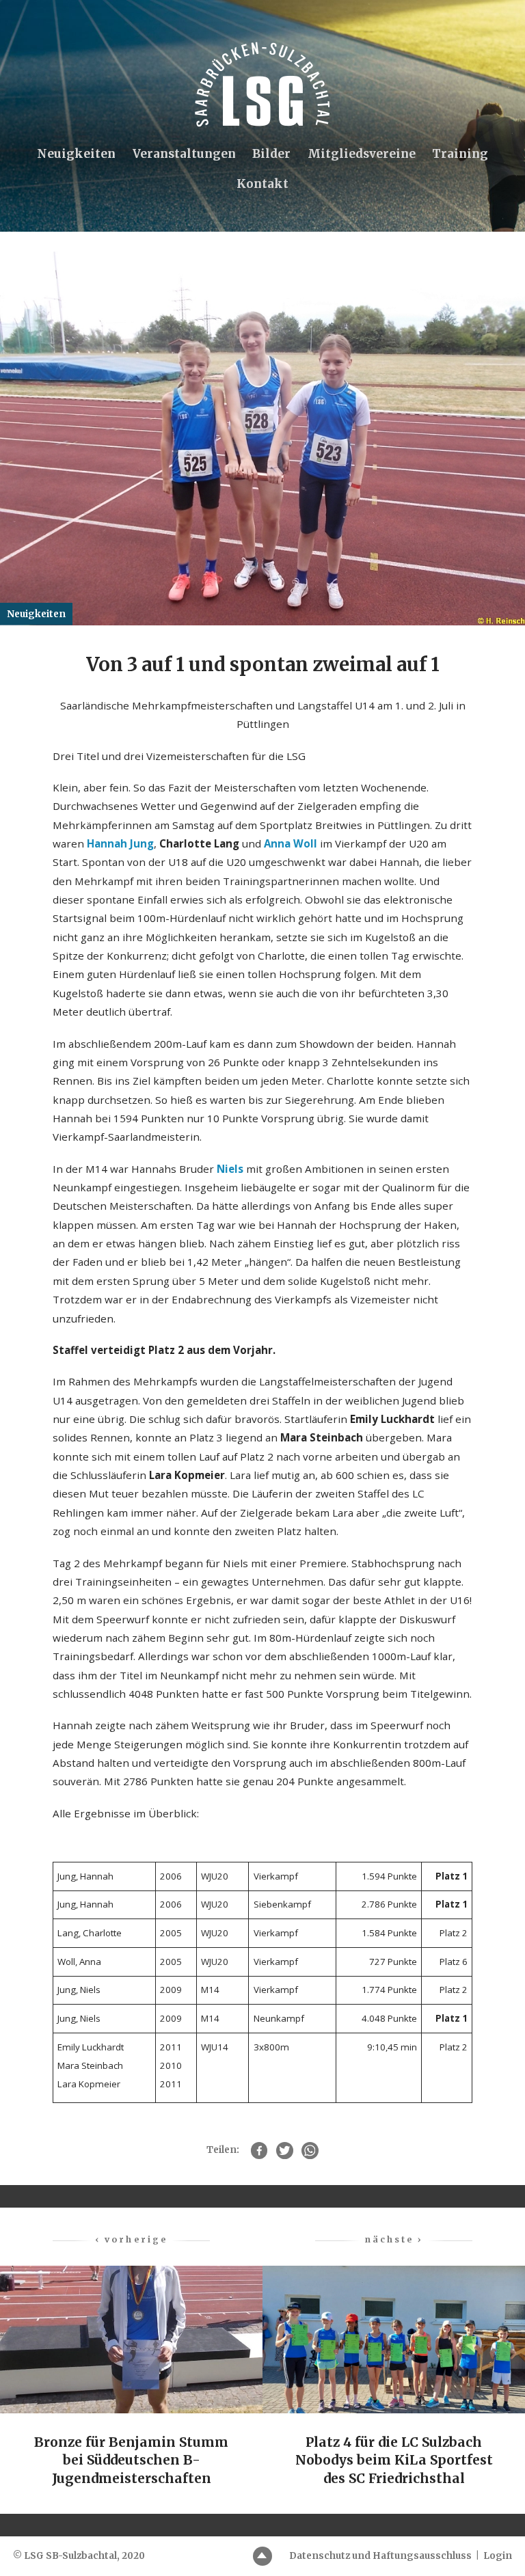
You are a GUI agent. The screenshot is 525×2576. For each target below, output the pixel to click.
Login (498, 2556)
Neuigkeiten (76, 154)
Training (460, 154)
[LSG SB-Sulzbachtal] (262, 84)
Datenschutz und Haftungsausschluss (380, 2556)
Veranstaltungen (184, 154)
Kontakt (262, 184)
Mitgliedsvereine (362, 154)
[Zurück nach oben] (263, 2557)
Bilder (271, 154)
